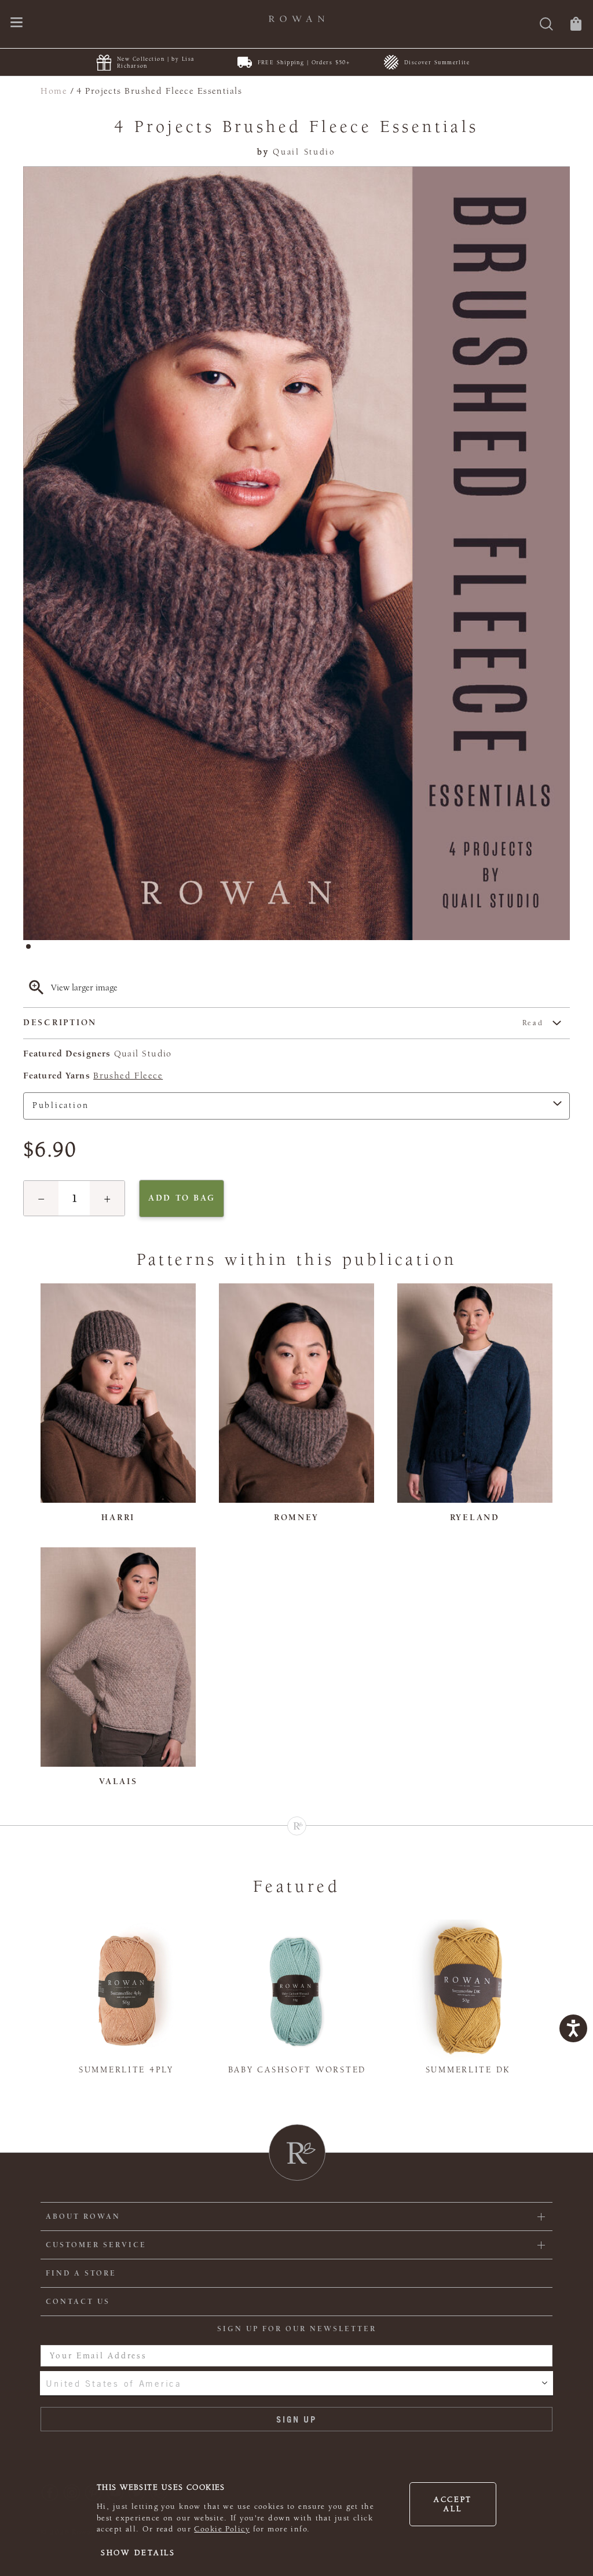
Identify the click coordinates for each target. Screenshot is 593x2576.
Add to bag (182, 1198)
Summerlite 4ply (126, 2070)
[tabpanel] (296, 553)
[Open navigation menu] (17, 23)
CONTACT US (78, 2302)
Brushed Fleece (128, 1076)
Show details (138, 2553)
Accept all (453, 2504)
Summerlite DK (468, 2070)
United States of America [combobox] (114, 2383)
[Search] (546, 25)
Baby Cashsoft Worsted (297, 2070)
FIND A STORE (81, 2273)
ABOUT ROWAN (83, 2217)
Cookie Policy (222, 2529)
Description (283, 1023)
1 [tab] (32, 950)
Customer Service (96, 2245)
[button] (41, 1198)
